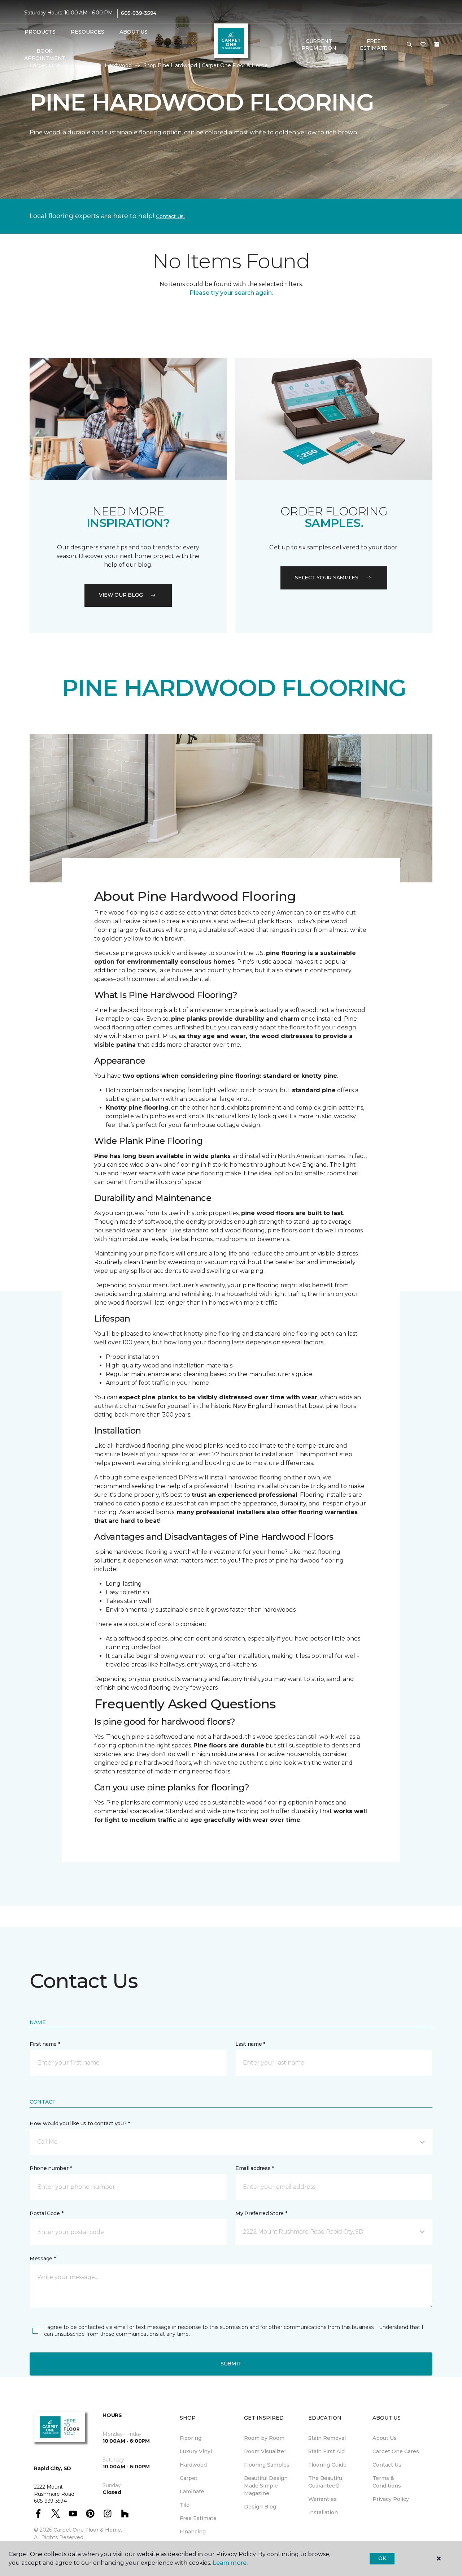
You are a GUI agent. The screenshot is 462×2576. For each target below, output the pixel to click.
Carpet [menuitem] (189, 2478)
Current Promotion (319, 45)
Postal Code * (46, 2213)
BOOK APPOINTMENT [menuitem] (45, 55)
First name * (45, 2044)
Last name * (250, 2044)
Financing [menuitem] (193, 2532)
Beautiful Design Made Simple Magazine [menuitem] (266, 2486)
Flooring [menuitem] (191, 2438)
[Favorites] (423, 45)
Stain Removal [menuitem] (327, 2438)
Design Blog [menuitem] (260, 2507)
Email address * (255, 2168)
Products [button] (40, 32)
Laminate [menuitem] (192, 2491)
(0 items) (437, 44)
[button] (409, 45)
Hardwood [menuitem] (193, 2465)
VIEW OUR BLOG (121, 595)
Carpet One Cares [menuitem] (396, 2451)
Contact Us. (170, 216)
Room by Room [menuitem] (264, 2438)
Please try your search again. (231, 293)
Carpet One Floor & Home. (88, 2530)
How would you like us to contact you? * (80, 2123)
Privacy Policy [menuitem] (391, 2499)
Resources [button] (88, 32)
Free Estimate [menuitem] (198, 2518)
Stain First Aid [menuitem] (326, 2451)
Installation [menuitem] (323, 2512)
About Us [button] (134, 32)
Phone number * (51, 2168)
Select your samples (327, 578)
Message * (43, 2259)
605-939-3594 (139, 13)
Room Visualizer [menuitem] (265, 2451)
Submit (231, 2364)
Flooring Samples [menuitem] (267, 2465)
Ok (382, 2558)
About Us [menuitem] (385, 2438)
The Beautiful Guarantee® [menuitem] (326, 2482)
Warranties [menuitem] (322, 2499)
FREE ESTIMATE (374, 45)
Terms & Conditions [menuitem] (387, 2482)
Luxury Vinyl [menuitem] (196, 2451)
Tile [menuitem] (185, 2505)
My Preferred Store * (261, 2213)
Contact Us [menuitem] (387, 2465)
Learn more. (230, 2563)
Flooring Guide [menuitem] (327, 2465)
